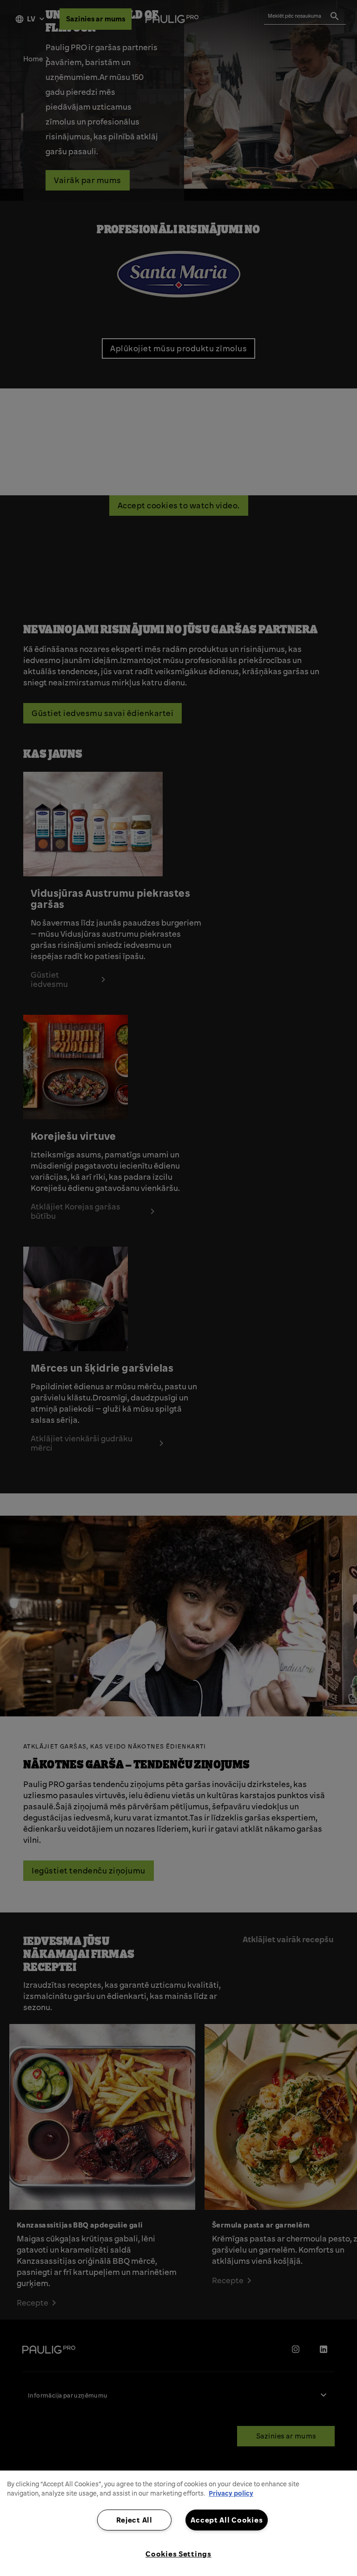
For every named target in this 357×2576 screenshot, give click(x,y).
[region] (178, 2523)
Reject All (134, 2520)
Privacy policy (231, 2493)
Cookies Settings (178, 2554)
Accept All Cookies (227, 2520)
